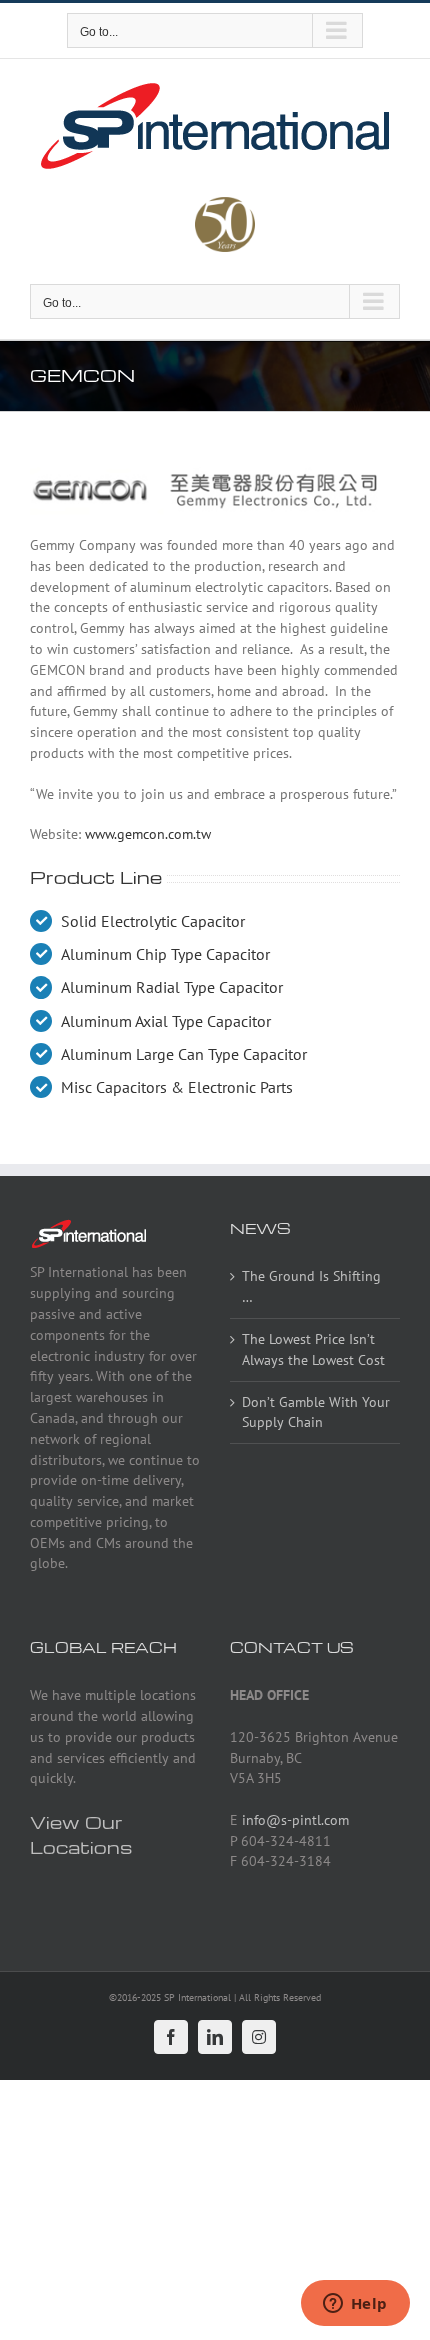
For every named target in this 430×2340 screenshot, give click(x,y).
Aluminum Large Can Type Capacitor (184, 1054)
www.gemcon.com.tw (148, 834)
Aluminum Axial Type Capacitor (166, 1021)
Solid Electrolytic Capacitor (153, 921)
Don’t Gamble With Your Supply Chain (316, 1412)
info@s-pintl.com (295, 1820)
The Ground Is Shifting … (311, 1286)
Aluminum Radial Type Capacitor (172, 987)
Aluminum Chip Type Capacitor (165, 954)
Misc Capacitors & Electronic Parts (177, 1087)
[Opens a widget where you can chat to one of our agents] (355, 2305)
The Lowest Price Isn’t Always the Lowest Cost (313, 1349)
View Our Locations (81, 1834)
